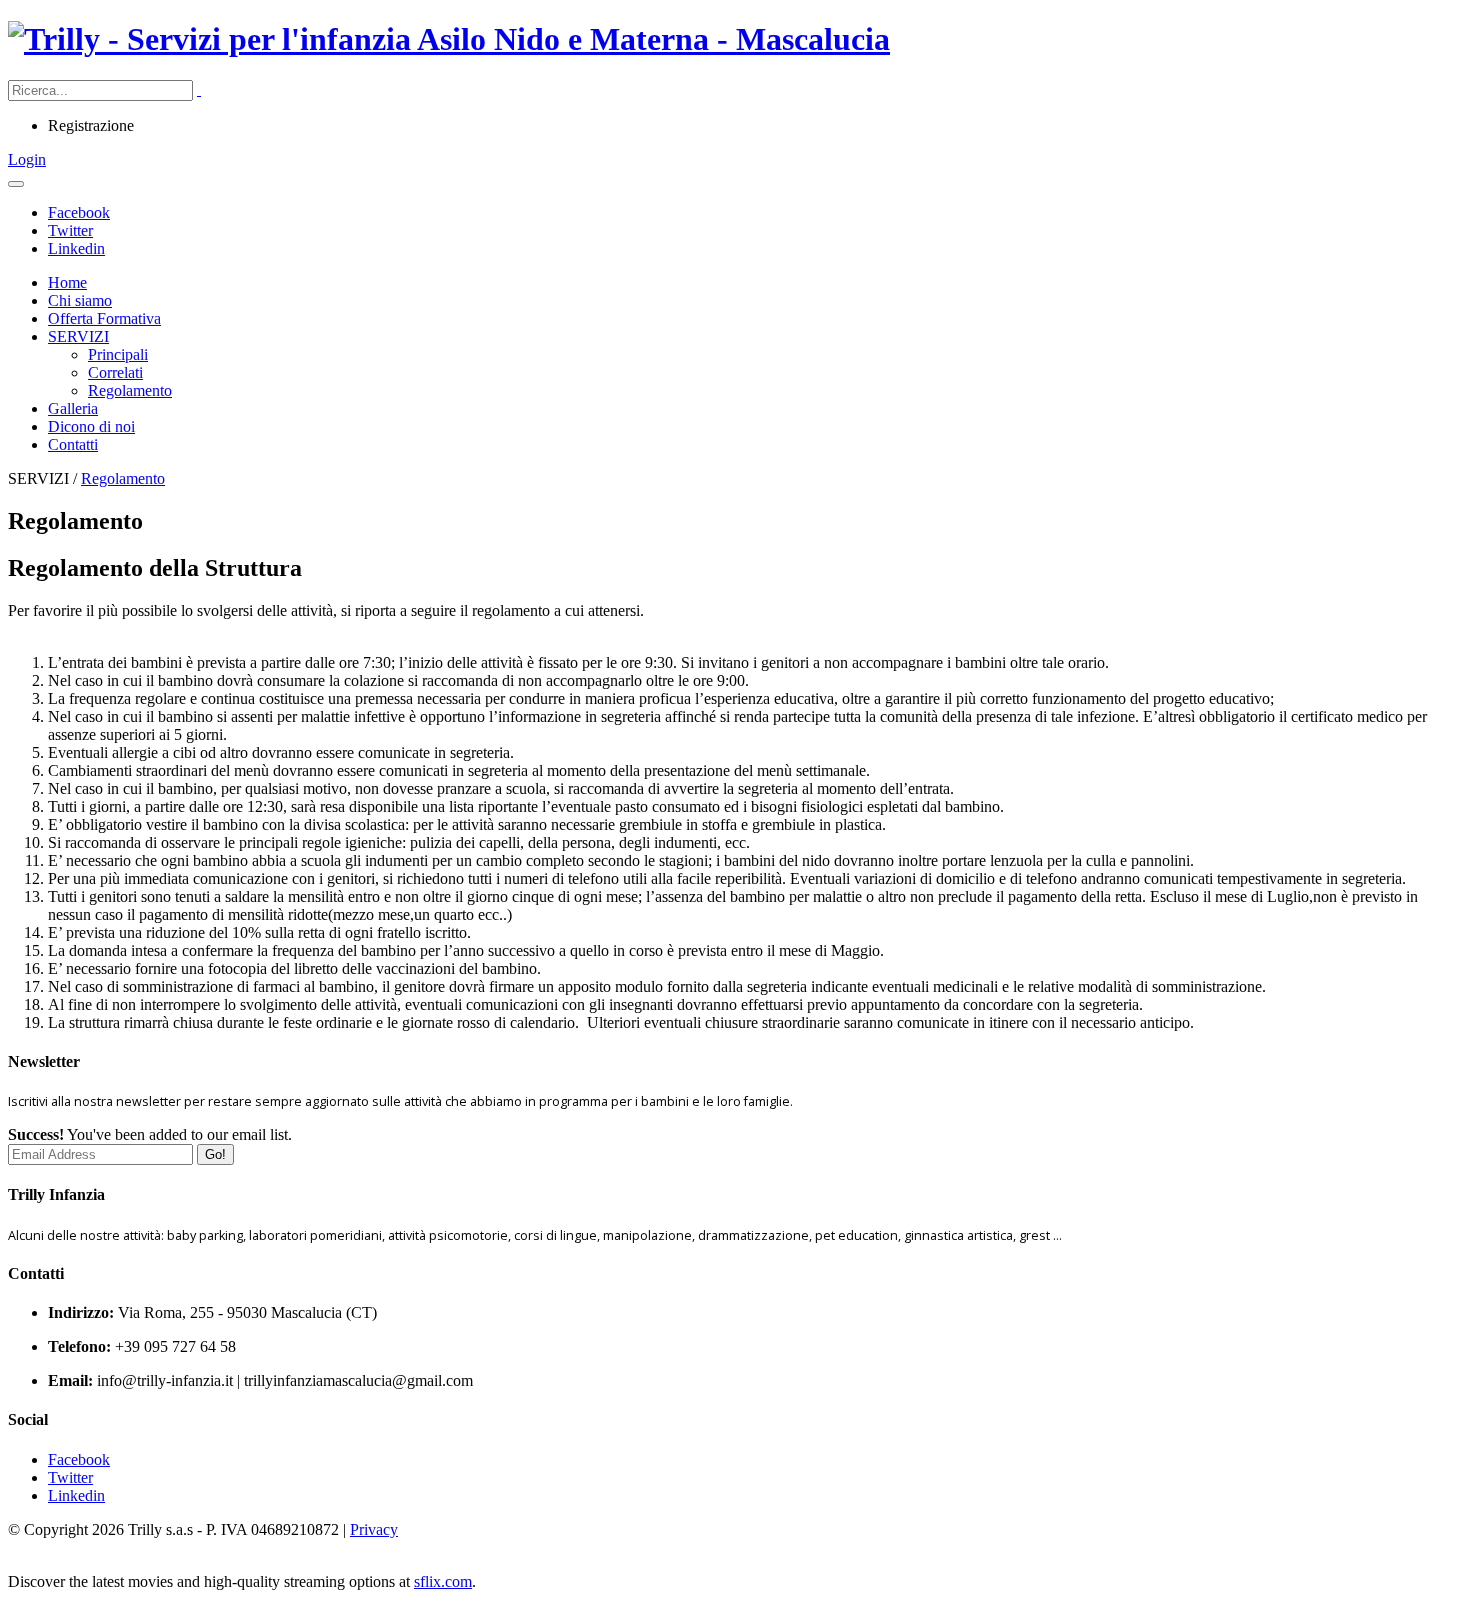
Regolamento (130, 390)
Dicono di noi (91, 426)
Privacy (374, 1529)
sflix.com (443, 1581)
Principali (118, 354)
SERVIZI (78, 336)
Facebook (79, 212)
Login (27, 159)
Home (67, 282)
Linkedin (76, 248)
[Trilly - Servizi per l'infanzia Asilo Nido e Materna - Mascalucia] (449, 39)
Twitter (70, 230)
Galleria (73, 408)
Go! (215, 1154)
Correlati (115, 372)
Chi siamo (80, 300)
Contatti (73, 444)
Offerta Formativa (104, 318)
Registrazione (91, 125)
